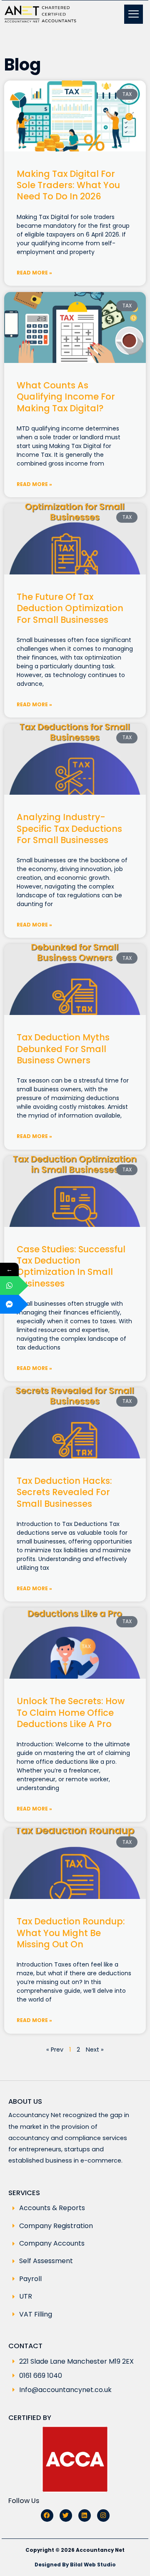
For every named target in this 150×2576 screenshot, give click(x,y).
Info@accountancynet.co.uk (65, 2390)
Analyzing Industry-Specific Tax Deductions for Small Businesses (69, 828)
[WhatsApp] (9, 1285)
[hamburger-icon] (134, 14)
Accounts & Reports (52, 2208)
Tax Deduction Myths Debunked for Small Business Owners (63, 1049)
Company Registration (56, 2226)
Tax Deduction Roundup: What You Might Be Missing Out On (71, 1933)
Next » (95, 2050)
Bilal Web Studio (93, 2565)
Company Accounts (52, 2244)
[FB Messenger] (9, 1304)
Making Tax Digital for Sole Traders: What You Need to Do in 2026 (68, 185)
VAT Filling (36, 2314)
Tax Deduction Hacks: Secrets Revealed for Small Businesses (64, 1492)
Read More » (34, 273)
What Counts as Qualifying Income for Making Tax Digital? (66, 397)
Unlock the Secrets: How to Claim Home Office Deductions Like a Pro (71, 1712)
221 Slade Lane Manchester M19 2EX (76, 2361)
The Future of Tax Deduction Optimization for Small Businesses (70, 608)
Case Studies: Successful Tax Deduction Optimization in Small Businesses (71, 1266)
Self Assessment (46, 2261)
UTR (26, 2296)
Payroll (30, 2279)
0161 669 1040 (41, 2376)
